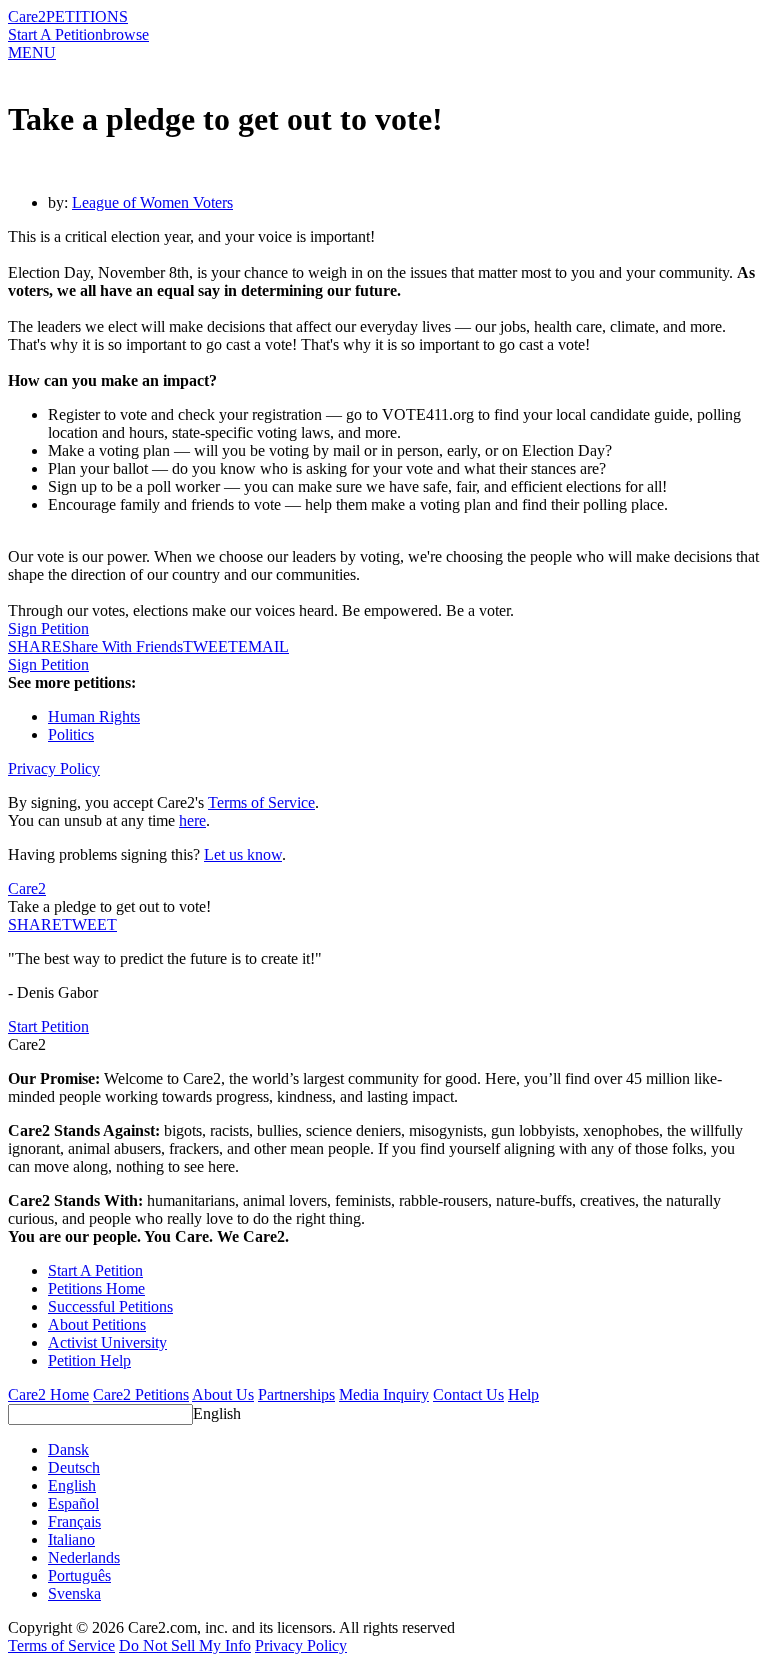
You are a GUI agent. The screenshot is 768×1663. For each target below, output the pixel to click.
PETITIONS (87, 16)
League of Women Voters (152, 202)
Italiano (71, 1539)
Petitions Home (96, 1288)
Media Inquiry (384, 1394)
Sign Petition (48, 628)
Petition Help (89, 1360)
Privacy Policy (54, 768)
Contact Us (468, 1394)
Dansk (68, 1449)
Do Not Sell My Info (185, 1645)
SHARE (35, 924)
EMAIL (263, 646)
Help (523, 1394)
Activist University (107, 1342)
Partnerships (296, 1394)
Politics (71, 734)
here (192, 820)
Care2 (27, 16)
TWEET (210, 646)
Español (73, 1503)
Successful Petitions (110, 1306)
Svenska (74, 1593)
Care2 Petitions (141, 1394)
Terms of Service (261, 802)
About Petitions (97, 1324)
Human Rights (94, 716)
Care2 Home (48, 1394)
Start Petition (48, 1026)
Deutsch (74, 1467)
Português (79, 1575)
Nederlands (84, 1557)
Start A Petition (55, 34)
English (217, 1413)
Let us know (243, 854)
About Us (223, 1394)
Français (74, 1521)
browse (126, 34)
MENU (32, 52)
